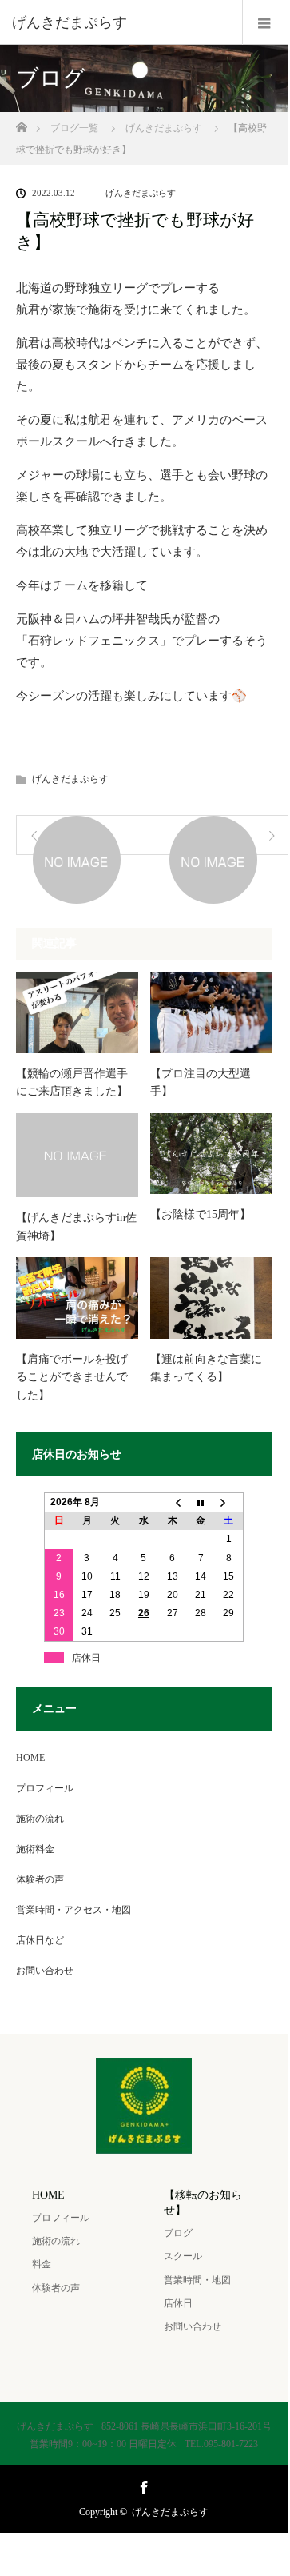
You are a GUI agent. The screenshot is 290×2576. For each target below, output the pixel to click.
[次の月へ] (229, 1502)
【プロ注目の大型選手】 (201, 1082)
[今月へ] (201, 1502)
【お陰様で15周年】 (201, 1214)
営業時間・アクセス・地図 (73, 1910)
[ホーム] (21, 123)
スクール (183, 2256)
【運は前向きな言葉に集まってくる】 (206, 1368)
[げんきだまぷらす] (120, 22)
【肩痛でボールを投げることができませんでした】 (72, 1377)
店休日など (40, 1940)
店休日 (178, 2303)
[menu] (265, 22)
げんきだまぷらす (141, 193)
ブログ (178, 2233)
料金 (42, 2264)
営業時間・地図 (197, 2280)
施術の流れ (40, 1819)
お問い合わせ (45, 1971)
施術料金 (35, 1849)
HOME (30, 1758)
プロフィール (45, 1788)
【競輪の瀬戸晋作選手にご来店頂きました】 (72, 1082)
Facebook (142, 2485)
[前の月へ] (173, 1502)
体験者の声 (40, 1879)
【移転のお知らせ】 (203, 2203)
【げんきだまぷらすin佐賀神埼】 (76, 1226)
